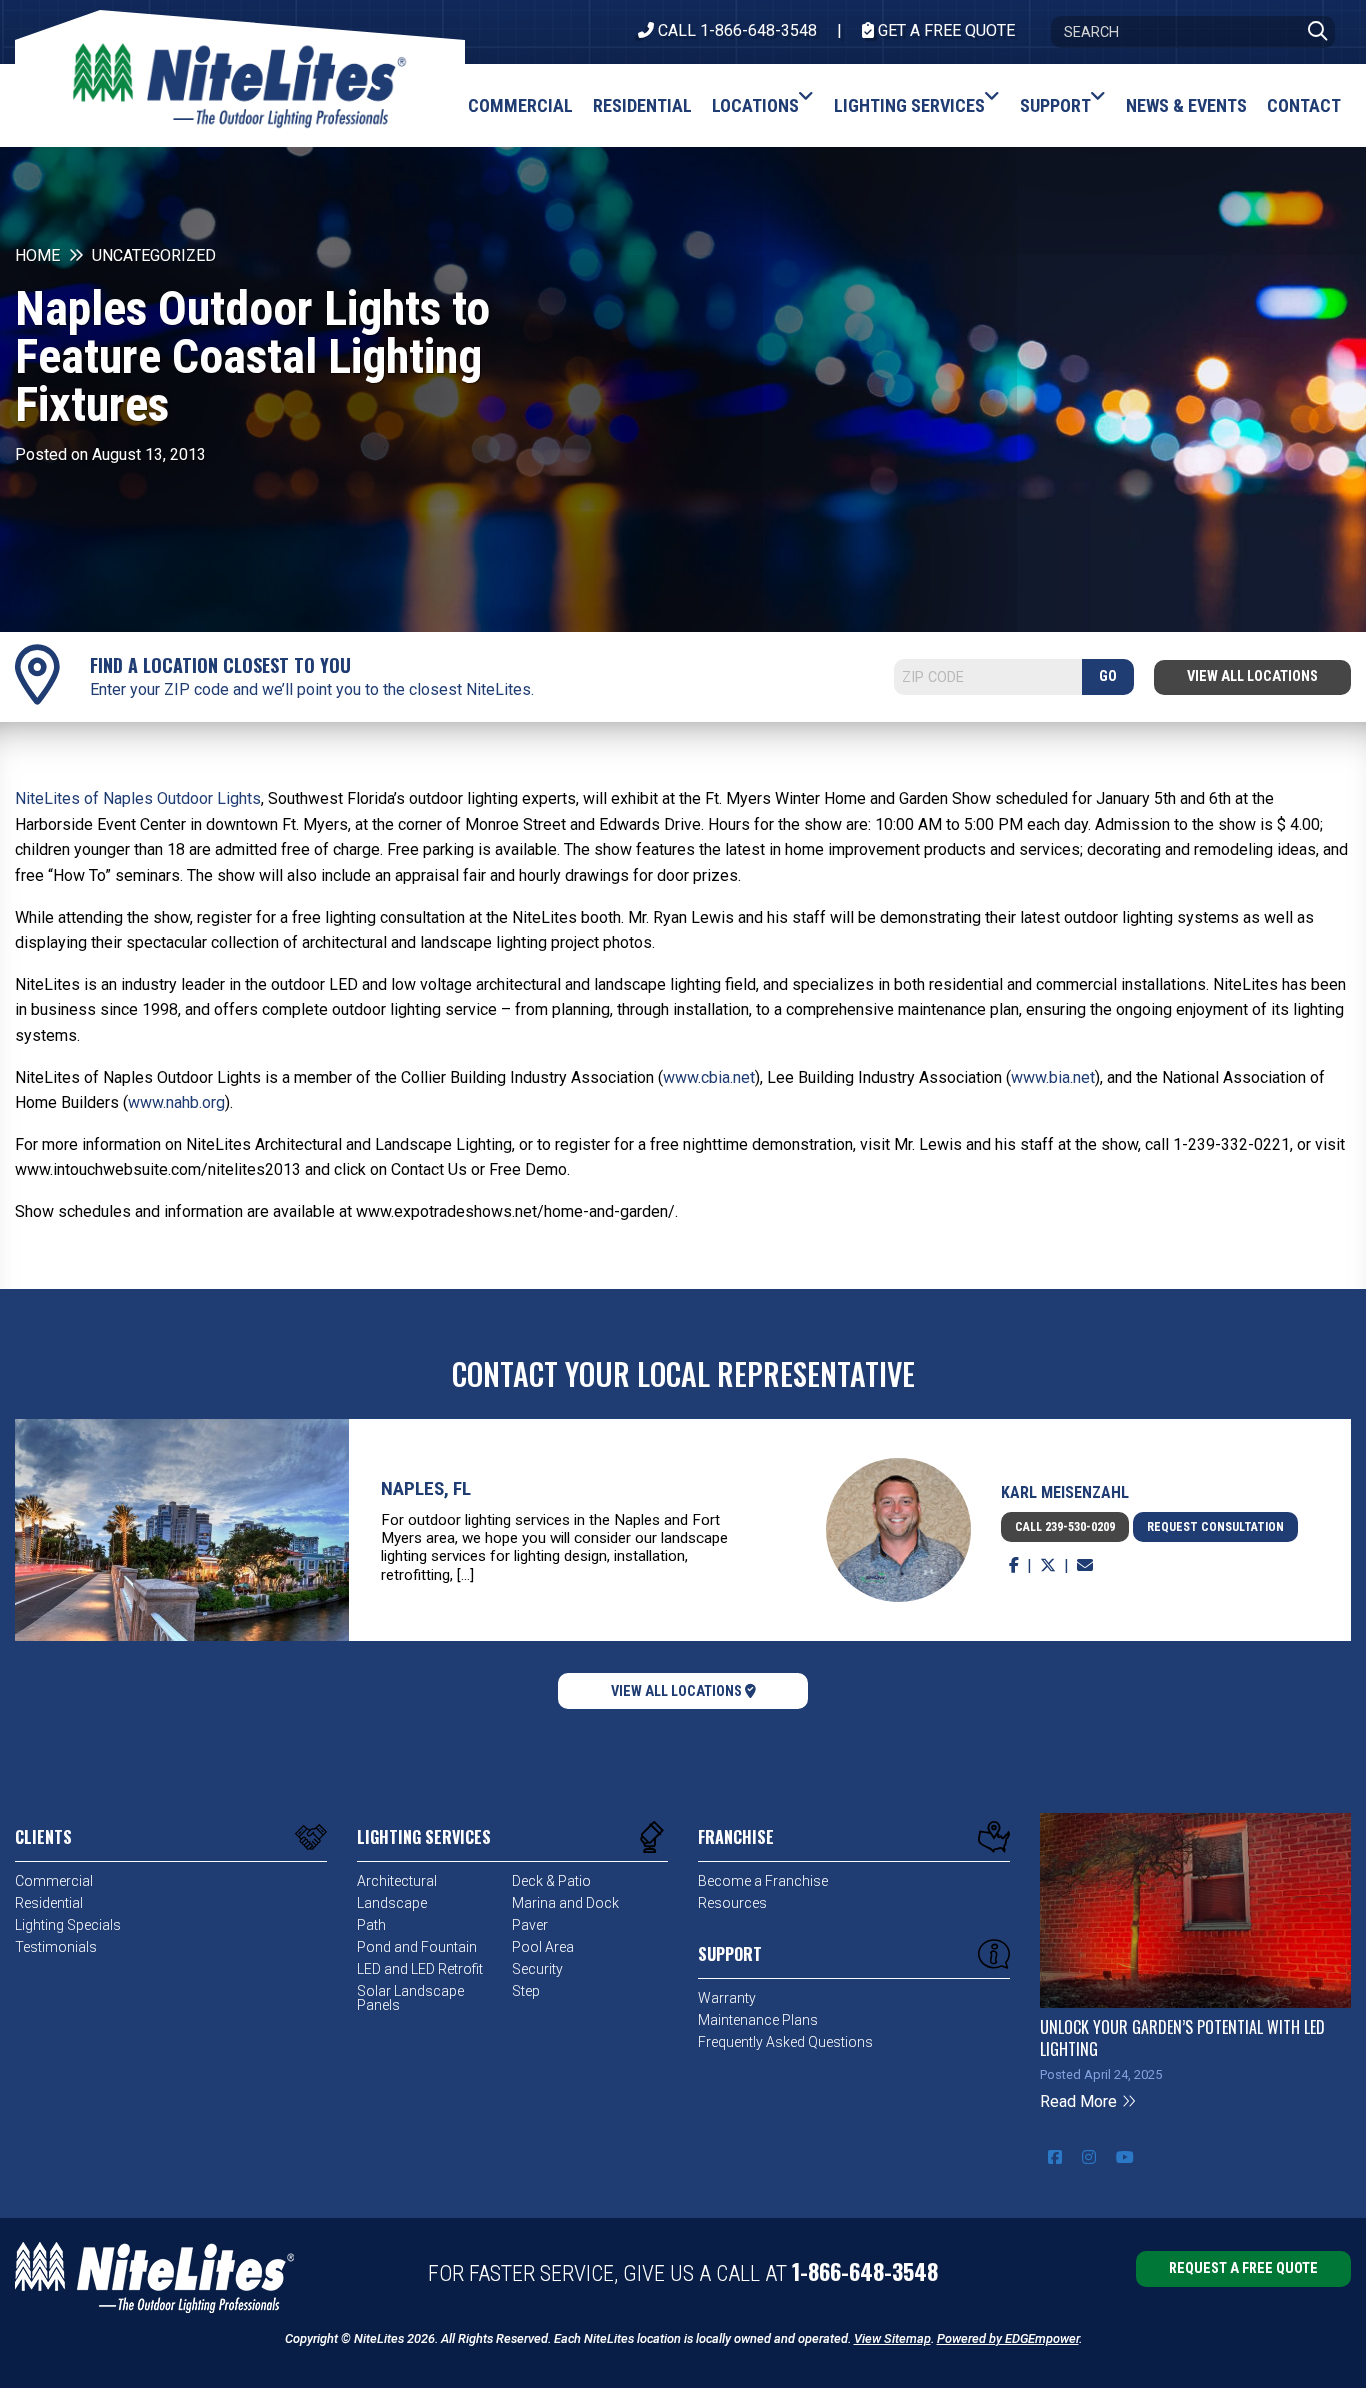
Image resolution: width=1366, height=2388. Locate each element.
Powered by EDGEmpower (1008, 2338)
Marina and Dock (565, 1903)
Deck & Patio (551, 1881)
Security (537, 1969)
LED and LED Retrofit (420, 1969)
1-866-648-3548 (865, 2271)
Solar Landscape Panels (410, 1998)
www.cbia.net (709, 1077)
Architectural (397, 1881)
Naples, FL (426, 1488)
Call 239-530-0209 (1065, 1527)
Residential (49, 1903)
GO (1108, 676)
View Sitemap (892, 2338)
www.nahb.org (176, 1102)
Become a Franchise (763, 1881)
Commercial (54, 1881)
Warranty (727, 1998)
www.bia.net (1053, 1077)
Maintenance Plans (758, 2020)
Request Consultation (1215, 1527)
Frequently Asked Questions (785, 2042)
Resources (732, 1903)
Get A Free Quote (944, 30)
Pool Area (543, 1947)
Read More (1080, 2101)
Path (371, 1925)
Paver (530, 1925)
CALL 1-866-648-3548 (735, 30)
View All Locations (1252, 676)
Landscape (392, 1903)
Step (526, 1991)
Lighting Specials (68, 1925)
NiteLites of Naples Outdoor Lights (138, 798)
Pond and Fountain (417, 1947)
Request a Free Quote (1243, 2268)
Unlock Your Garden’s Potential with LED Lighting (1182, 2038)
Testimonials (56, 1947)
